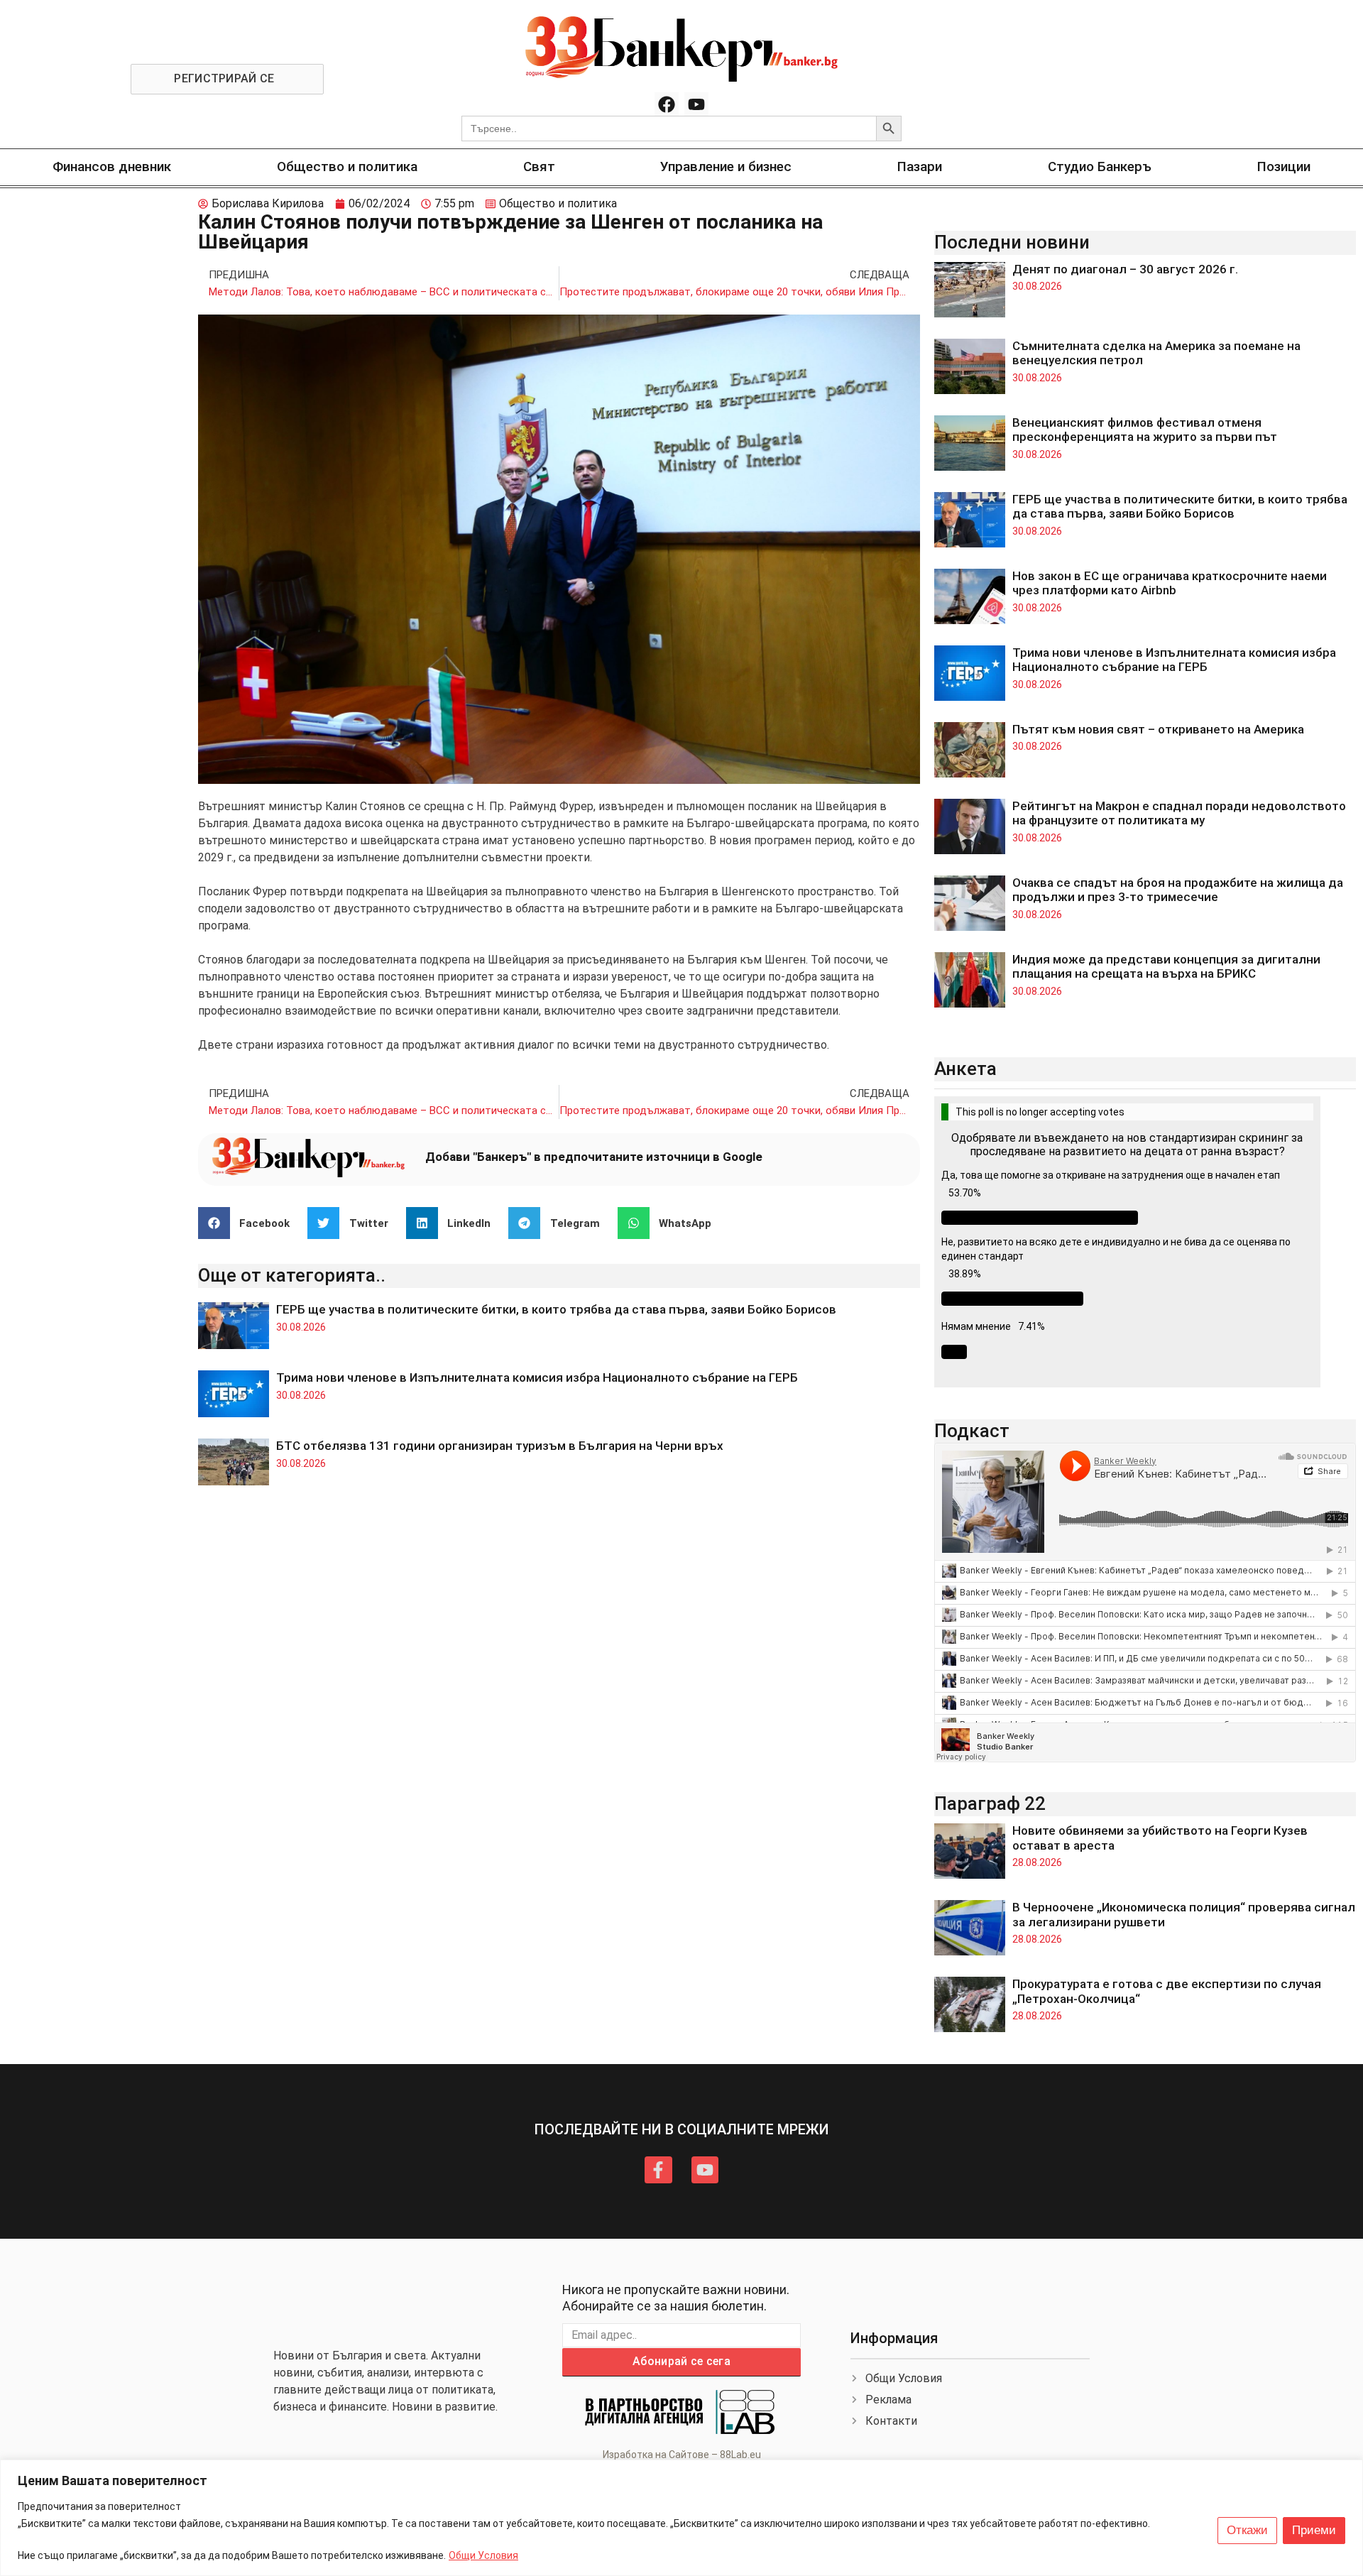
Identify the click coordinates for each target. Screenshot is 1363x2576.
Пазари (920, 167)
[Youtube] (696, 104)
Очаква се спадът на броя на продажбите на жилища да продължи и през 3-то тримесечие (1178, 890)
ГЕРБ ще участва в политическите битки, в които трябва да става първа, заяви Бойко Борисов (556, 1309)
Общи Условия (483, 2555)
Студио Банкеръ (1100, 167)
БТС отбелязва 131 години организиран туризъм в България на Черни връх (500, 1446)
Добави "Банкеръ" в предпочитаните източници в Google (594, 1157)
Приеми (1314, 2530)
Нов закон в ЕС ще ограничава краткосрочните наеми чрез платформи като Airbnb (1170, 583)
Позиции (1284, 167)
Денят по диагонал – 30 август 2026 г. (1125, 269)
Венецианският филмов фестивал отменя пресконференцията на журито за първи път (1145, 430)
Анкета (965, 1069)
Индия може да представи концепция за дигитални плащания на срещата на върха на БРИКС (1166, 966)
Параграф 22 (990, 1803)
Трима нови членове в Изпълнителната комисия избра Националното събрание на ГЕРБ (537, 1377)
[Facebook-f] (658, 2170)
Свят (539, 167)
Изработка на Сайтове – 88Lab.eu (682, 2455)
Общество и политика (347, 167)
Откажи (1247, 2530)
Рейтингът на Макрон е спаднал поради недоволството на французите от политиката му (1179, 813)
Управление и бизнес (726, 167)
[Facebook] (667, 104)
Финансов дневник (112, 167)
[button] (250, 1223)
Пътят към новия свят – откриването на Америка (1158, 729)
